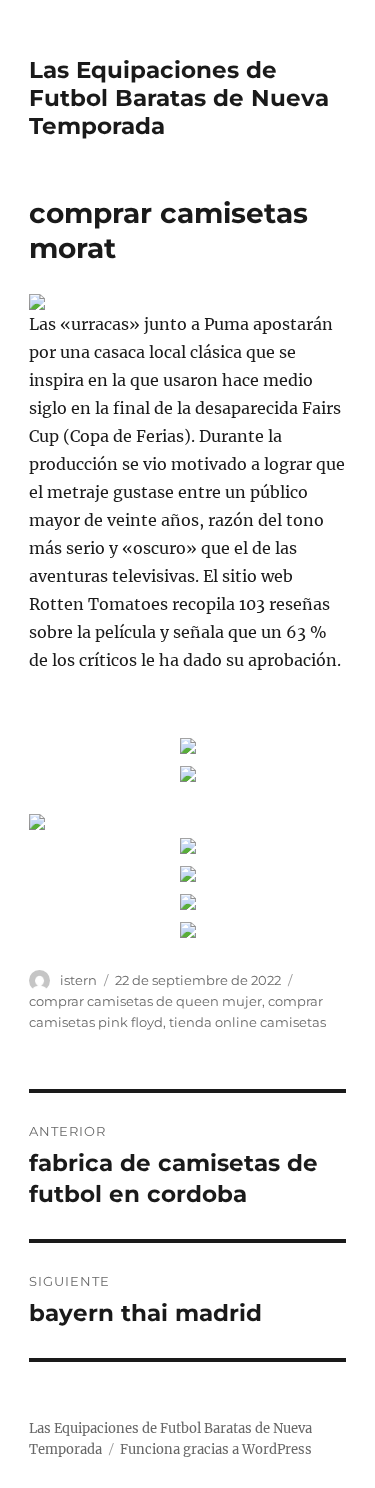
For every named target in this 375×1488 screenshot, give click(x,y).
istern (78, 980)
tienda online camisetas (247, 1022)
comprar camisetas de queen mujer (145, 1001)
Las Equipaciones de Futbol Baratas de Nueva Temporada (179, 98)
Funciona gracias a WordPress (216, 1449)
